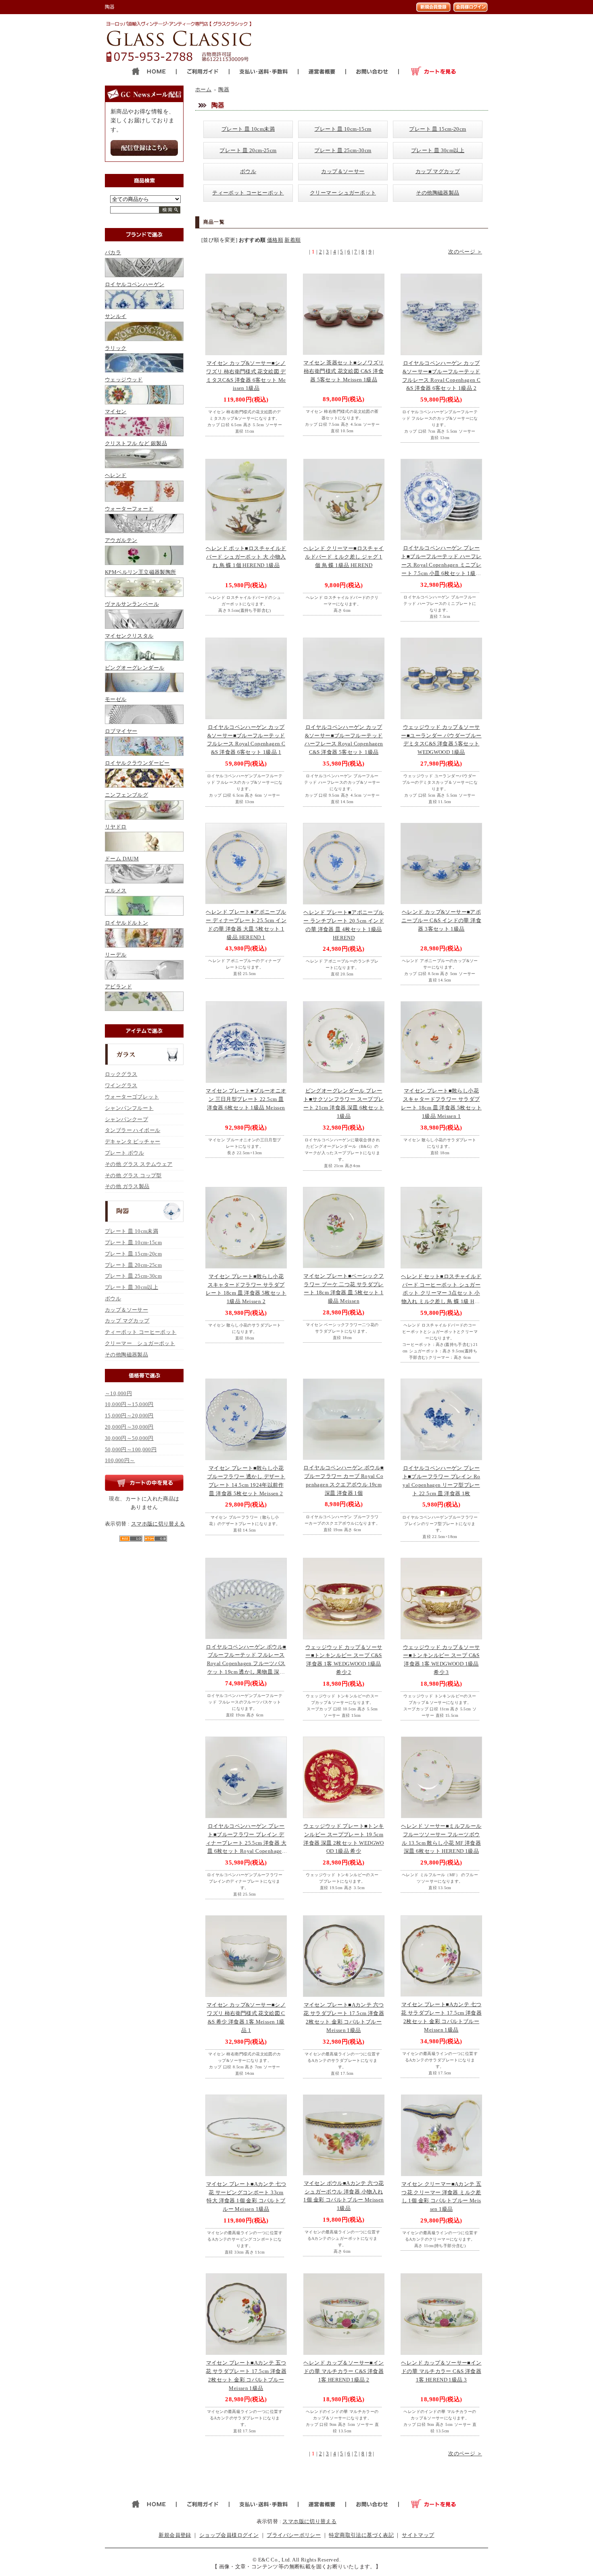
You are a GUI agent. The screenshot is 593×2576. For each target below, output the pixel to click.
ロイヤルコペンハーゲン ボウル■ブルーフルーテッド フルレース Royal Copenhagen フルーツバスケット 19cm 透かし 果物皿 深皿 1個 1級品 (246, 1664)
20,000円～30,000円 (129, 1427)
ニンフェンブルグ (126, 795)
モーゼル (116, 699)
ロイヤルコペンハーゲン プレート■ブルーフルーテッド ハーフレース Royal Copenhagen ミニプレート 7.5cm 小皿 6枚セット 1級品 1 (441, 565)
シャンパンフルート (129, 1108)
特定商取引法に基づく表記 (361, 2535)
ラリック (116, 348)
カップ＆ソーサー (126, 1310)
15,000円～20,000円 (129, 1416)
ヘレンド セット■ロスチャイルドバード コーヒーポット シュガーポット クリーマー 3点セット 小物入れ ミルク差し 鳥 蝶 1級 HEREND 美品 (441, 1293)
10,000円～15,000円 (129, 1404)
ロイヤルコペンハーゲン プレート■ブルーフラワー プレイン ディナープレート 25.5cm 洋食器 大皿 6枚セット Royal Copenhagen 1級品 (246, 1843)
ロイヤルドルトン (126, 923)
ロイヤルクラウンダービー (137, 763)
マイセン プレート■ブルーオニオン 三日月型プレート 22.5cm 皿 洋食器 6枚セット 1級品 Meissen (246, 1099)
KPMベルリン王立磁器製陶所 (140, 572)
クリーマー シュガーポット (140, 1343)
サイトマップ (418, 2535)
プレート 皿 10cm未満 (132, 1231)
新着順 (292, 240)
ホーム (203, 89)
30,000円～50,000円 (129, 1438)
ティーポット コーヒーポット (141, 1332)
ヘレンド (116, 475)
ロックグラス (121, 1074)
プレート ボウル (124, 1153)
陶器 (224, 89)
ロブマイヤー (121, 731)
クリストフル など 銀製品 (136, 443)
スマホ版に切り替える (158, 1524)
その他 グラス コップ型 (133, 1175)
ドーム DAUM (122, 859)
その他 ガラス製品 (127, 1186)
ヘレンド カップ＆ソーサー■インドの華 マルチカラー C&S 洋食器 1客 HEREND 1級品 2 (343, 2371)
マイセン (116, 411)
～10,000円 (118, 1393)
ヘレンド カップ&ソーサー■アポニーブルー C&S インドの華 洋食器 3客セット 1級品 (441, 920)
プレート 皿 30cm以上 (132, 1287)
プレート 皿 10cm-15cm (133, 1242)
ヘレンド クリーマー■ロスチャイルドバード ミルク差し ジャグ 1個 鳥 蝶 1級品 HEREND (343, 557)
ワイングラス (121, 1085)
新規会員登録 (175, 2535)
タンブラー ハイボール (133, 1130)
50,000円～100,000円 (131, 1449)
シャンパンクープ (126, 1119)
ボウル (113, 1298)
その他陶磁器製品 (126, 1355)
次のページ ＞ (465, 252)
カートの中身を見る (144, 1483)
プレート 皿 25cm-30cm (133, 1276)
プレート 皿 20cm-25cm (133, 1265)
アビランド (118, 987)
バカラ (113, 252)
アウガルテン (121, 540)
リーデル (116, 955)
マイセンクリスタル (129, 636)
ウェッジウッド (124, 380)
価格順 (275, 240)
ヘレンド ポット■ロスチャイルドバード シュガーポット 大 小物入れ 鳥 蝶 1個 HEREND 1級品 (246, 557)
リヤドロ (116, 827)
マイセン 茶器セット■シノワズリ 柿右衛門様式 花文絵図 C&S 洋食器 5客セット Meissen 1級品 (343, 371)
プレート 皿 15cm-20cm (133, 1254)
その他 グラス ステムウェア (139, 1164)
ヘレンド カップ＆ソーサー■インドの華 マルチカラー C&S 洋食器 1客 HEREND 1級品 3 (441, 2371)
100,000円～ (120, 1460)
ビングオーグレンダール (135, 668)
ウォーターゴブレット (132, 1097)
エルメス (116, 890)
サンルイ (116, 316)
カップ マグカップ (127, 1321)
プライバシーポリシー (294, 2535)
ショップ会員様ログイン (229, 2535)
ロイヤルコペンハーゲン (135, 284)
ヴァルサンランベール (132, 604)
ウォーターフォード (129, 509)
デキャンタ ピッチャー (133, 1142)
